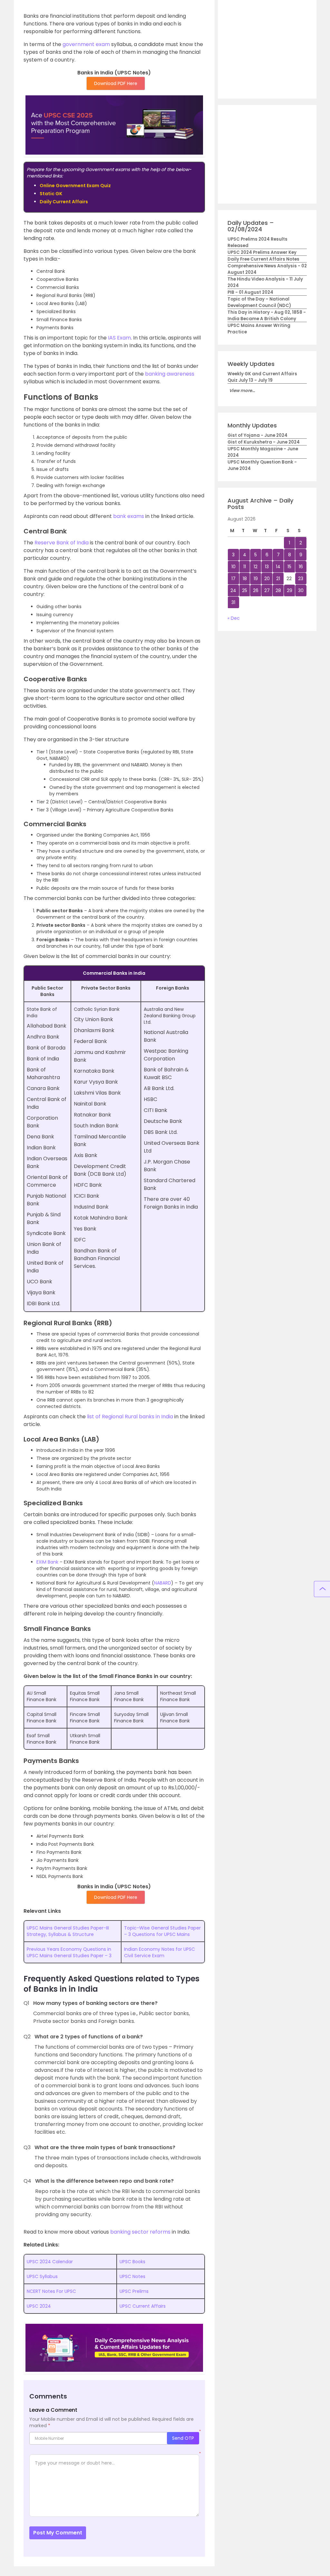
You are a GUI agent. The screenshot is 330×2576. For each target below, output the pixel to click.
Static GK (51, 194)
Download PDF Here (116, 83)
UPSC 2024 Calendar (50, 2262)
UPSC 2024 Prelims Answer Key (262, 252)
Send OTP (183, 2438)
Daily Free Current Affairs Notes (263, 259)
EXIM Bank (47, 1562)
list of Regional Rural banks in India (130, 1417)
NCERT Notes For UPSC (51, 2291)
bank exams (129, 516)
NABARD (163, 1583)
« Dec (234, 618)
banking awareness (170, 374)
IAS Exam (119, 338)
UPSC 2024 (39, 2306)
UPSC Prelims (134, 2291)
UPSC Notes (132, 2276)
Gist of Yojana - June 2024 (257, 435)
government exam (86, 44)
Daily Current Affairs (64, 202)
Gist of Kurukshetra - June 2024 (264, 442)
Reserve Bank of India (62, 543)
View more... (242, 391)
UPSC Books (132, 2262)
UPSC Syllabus (42, 2276)
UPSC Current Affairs (143, 2306)
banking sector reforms (140, 2232)
